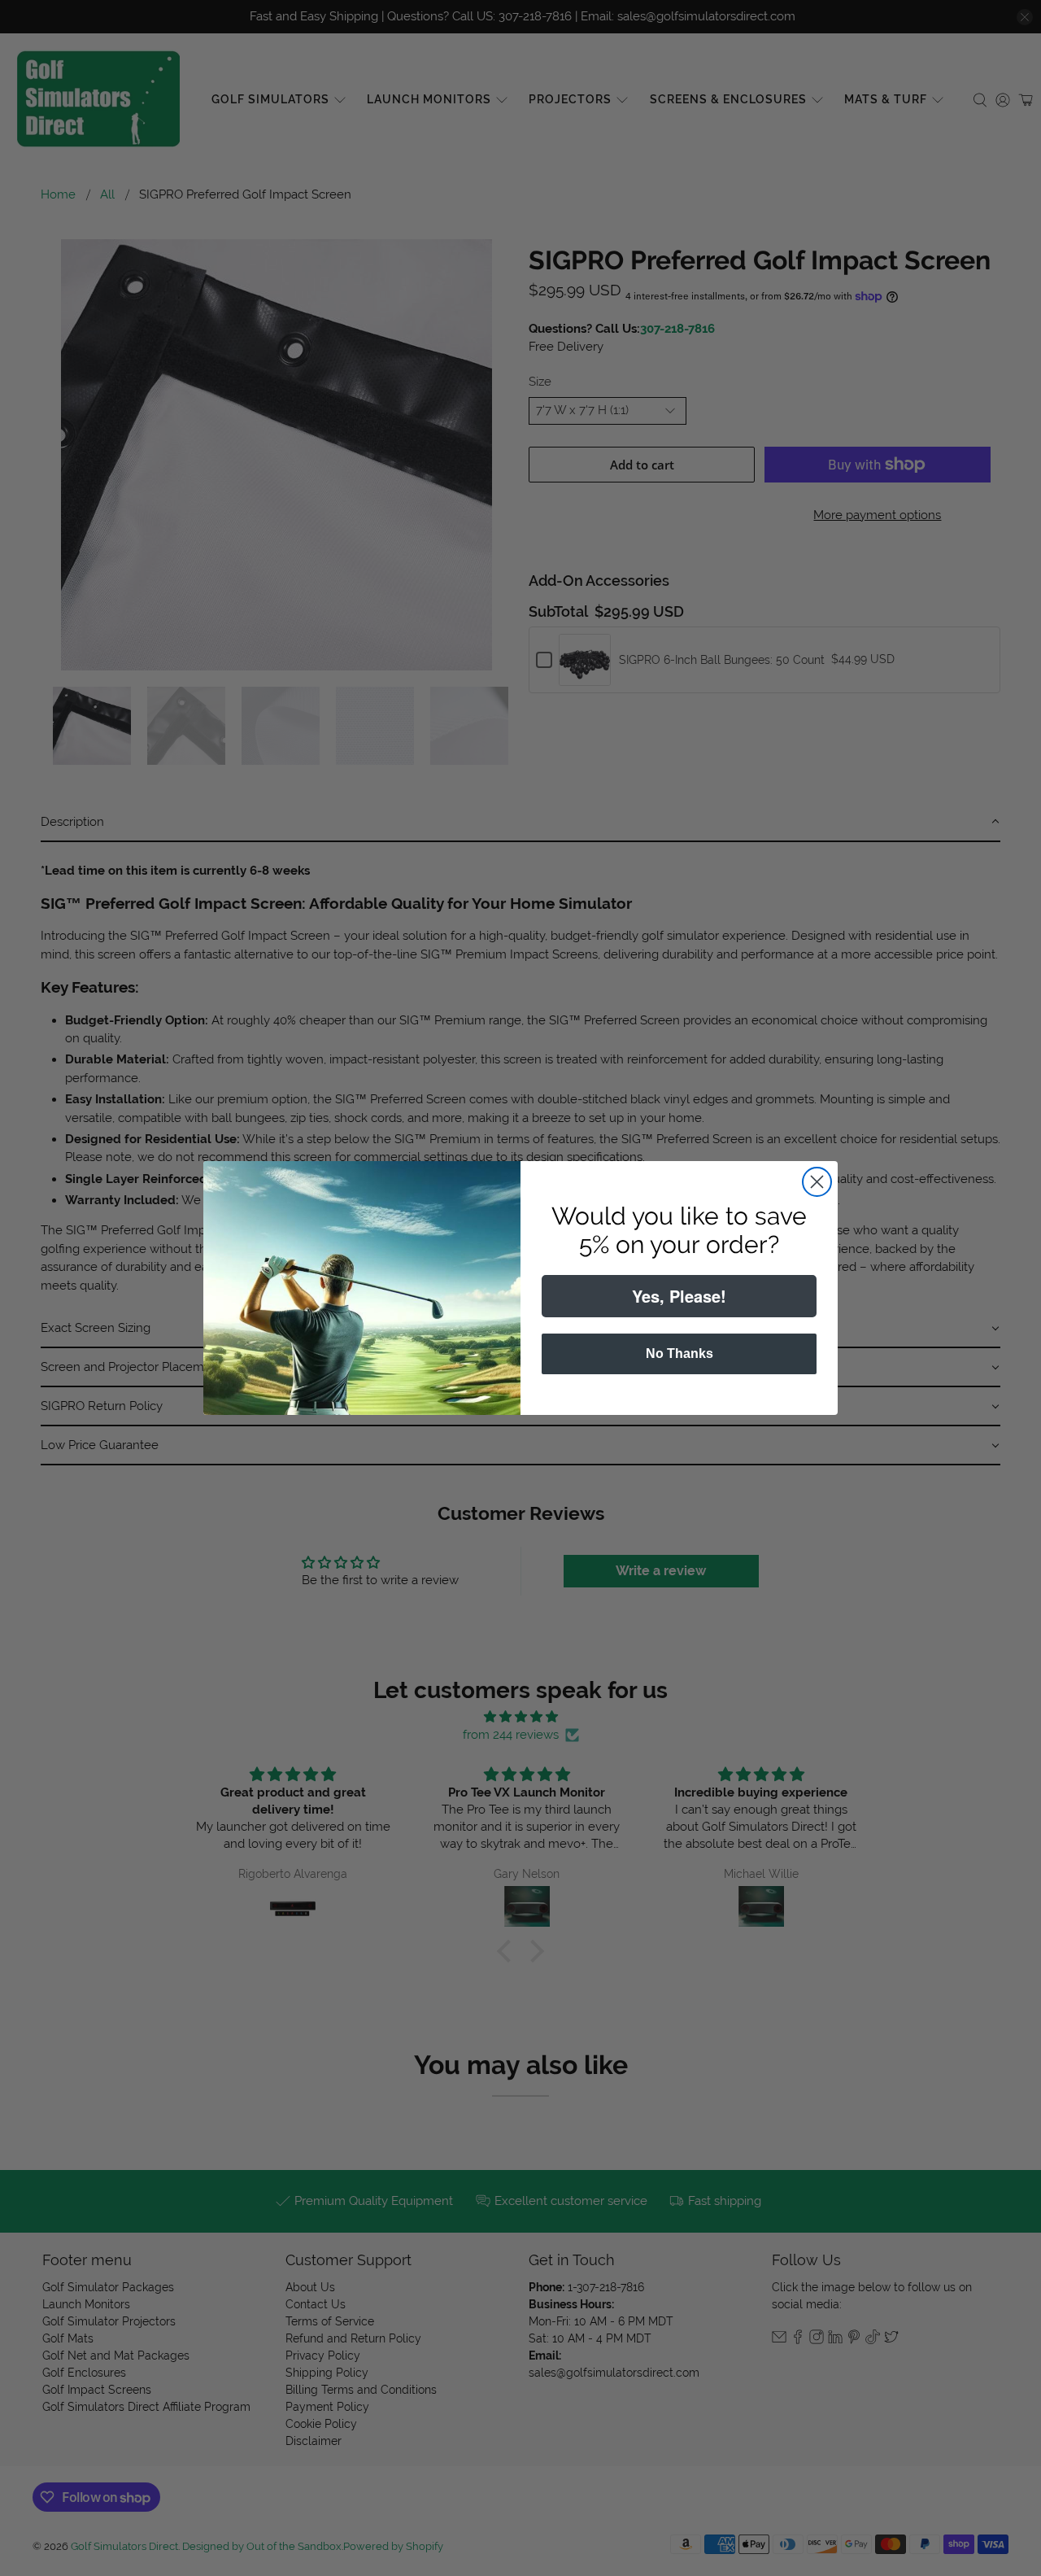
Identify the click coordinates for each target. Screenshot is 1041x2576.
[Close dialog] (817, 1182)
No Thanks (679, 1353)
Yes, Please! (679, 1296)
